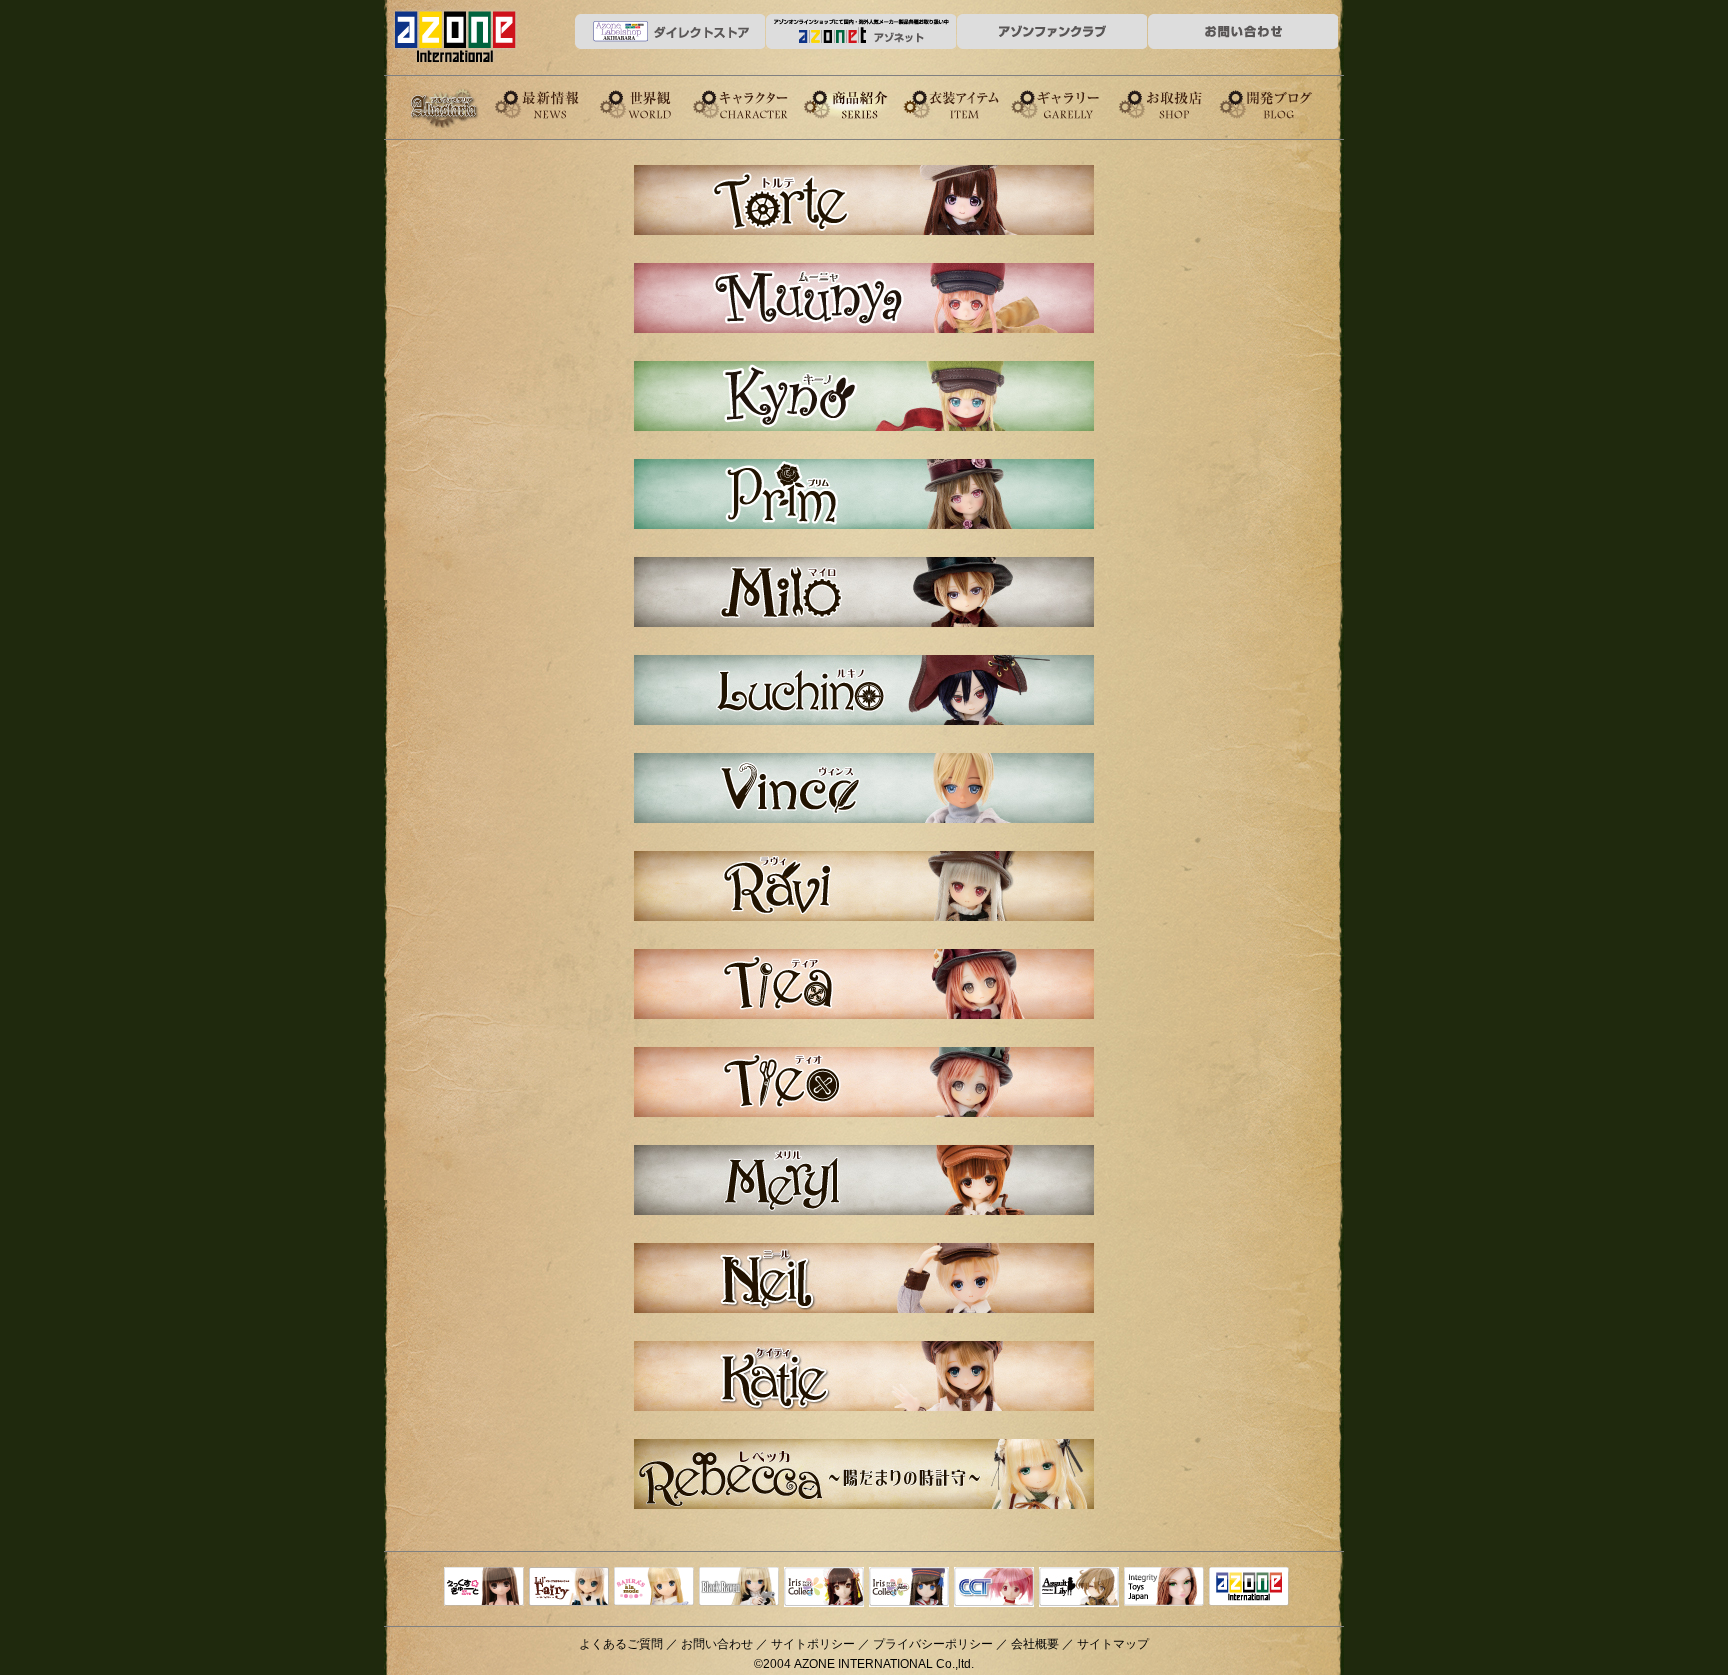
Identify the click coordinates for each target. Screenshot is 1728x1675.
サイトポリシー (813, 1644)
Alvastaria (449, 108)
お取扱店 (1183, 103)
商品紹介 (865, 103)
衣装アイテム (971, 103)
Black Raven (739, 1588)
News (547, 103)
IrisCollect (824, 1588)
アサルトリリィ (1079, 1588)
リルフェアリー (569, 1588)
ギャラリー (1077, 103)
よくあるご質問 (621, 1644)
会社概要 (1035, 1644)
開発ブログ (1289, 103)
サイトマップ (1113, 1644)
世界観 (653, 103)
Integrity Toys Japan (1164, 1588)
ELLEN (909, 1588)
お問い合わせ (717, 1644)
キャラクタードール (994, 1588)
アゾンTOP (1249, 1588)
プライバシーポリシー (933, 1644)
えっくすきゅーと (484, 1588)
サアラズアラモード (654, 1588)
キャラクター (759, 103)
